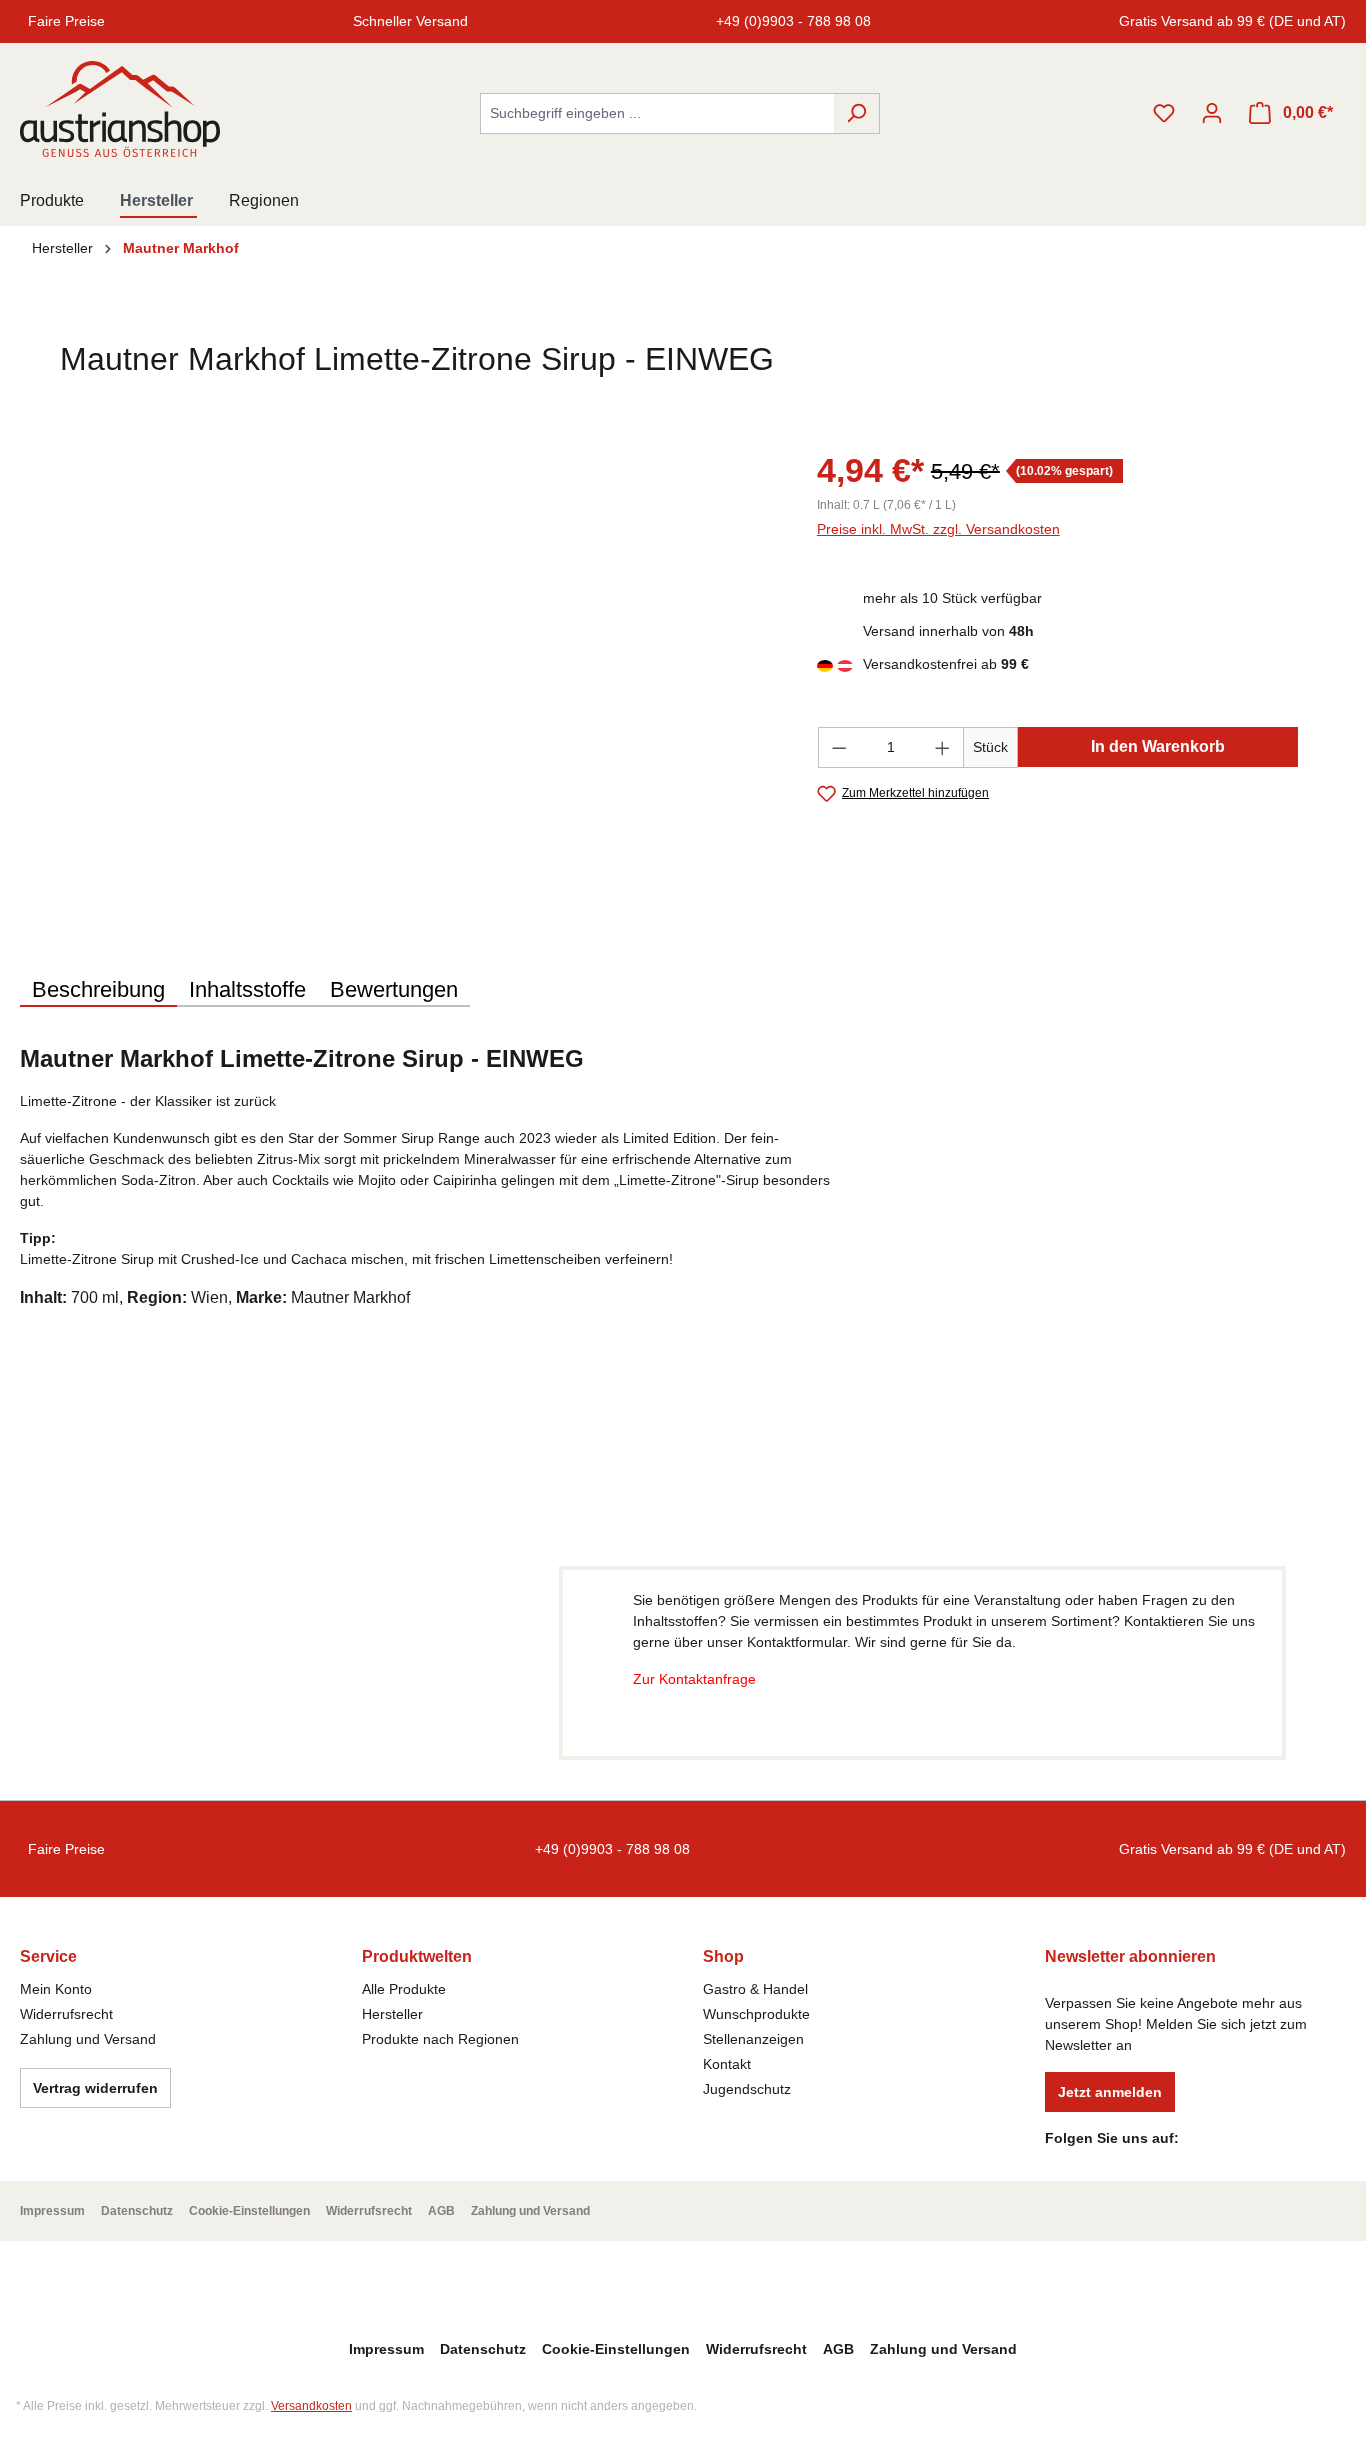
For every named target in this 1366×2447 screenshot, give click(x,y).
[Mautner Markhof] (1254, 370)
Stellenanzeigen (753, 2039)
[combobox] (657, 113)
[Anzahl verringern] (839, 747)
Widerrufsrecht (66, 2014)
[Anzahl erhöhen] (943, 747)
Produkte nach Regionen (440, 2039)
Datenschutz (137, 2211)
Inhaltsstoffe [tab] (247, 989)
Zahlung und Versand (88, 2039)
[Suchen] (856, 113)
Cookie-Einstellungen (249, 2211)
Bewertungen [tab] (394, 989)
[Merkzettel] (1164, 113)
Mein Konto (56, 1989)
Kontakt (727, 2064)
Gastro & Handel (755, 1989)
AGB (441, 2211)
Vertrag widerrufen (95, 2088)
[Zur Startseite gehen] (120, 109)
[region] (398, 660)
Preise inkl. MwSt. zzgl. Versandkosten (938, 529)
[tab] (98, 991)
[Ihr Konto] (1212, 113)
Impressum (52, 2211)
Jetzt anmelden (1110, 2092)
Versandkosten (311, 2406)
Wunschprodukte (756, 2014)
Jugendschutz (747, 2089)
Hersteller (392, 2014)
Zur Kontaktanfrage (694, 1679)
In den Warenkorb (1158, 746)
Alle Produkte (404, 1989)
